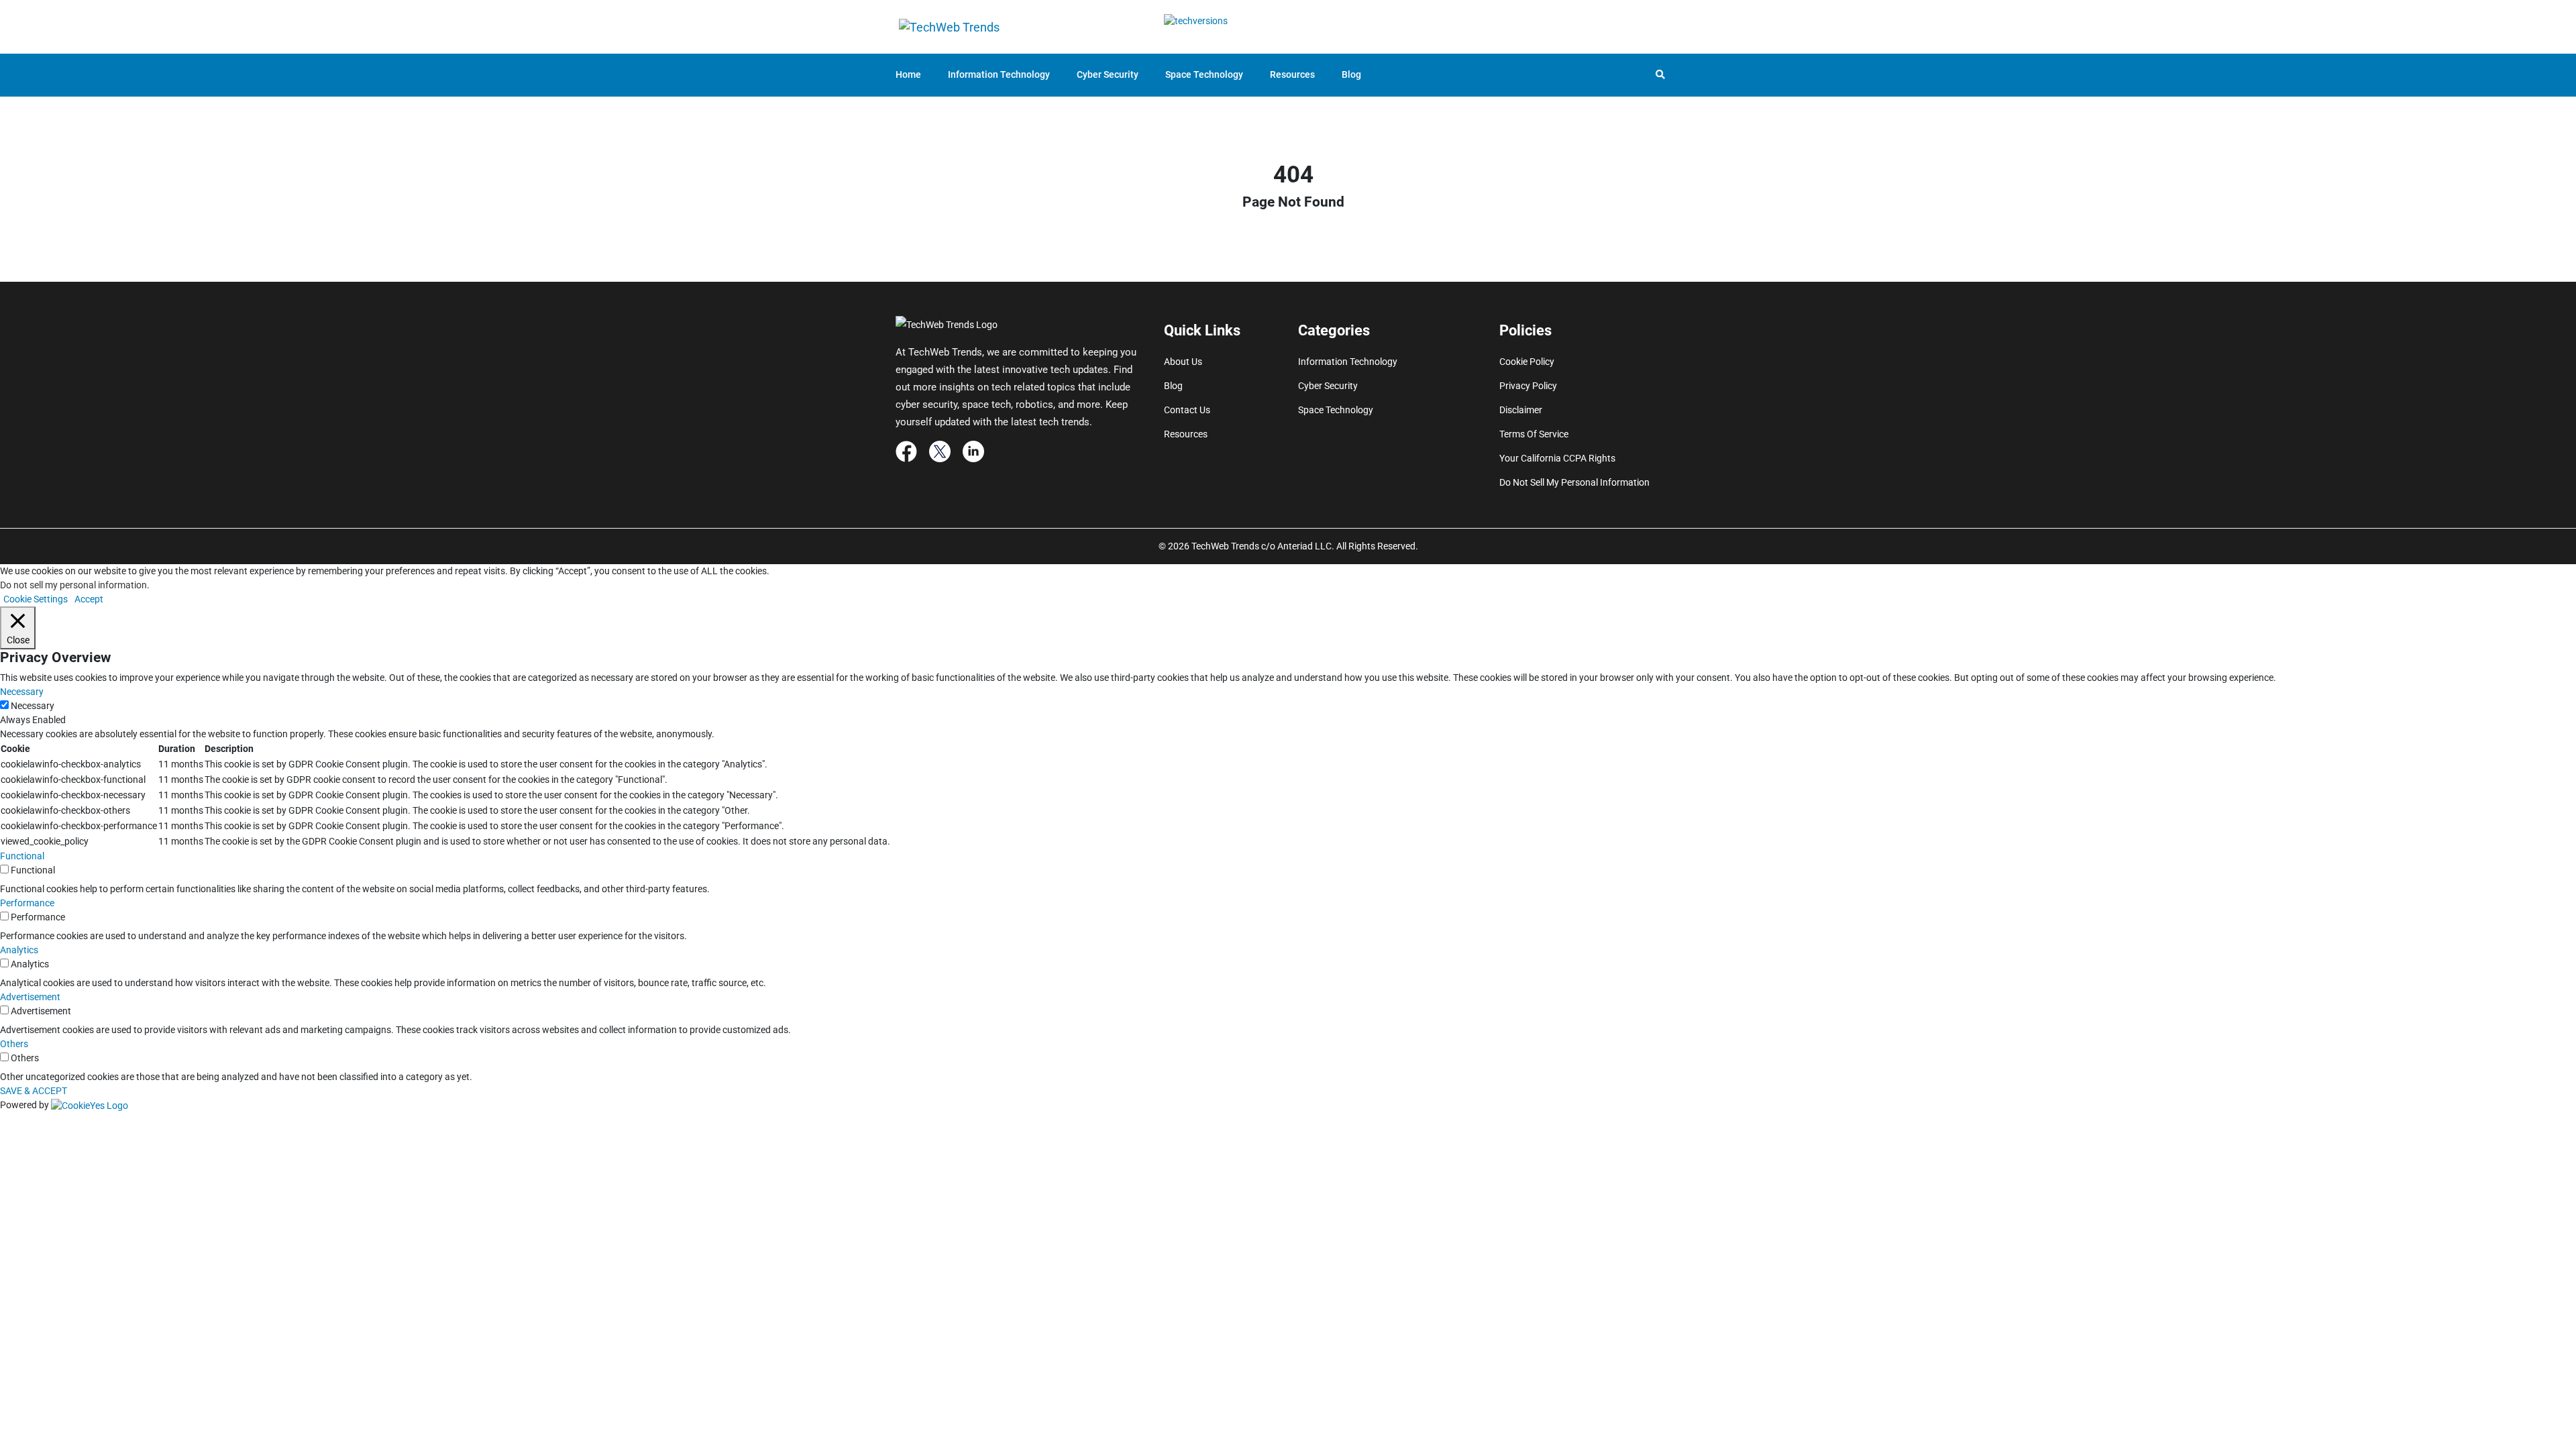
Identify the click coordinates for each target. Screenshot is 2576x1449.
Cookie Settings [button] (36, 599)
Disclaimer (1521, 410)
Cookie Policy (1527, 362)
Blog (1351, 74)
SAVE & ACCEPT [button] (34, 1091)
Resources (1292, 74)
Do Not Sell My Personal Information (1574, 482)
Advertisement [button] (30, 997)
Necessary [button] (22, 692)
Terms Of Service (1534, 434)
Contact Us (1187, 410)
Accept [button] (89, 599)
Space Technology (1204, 74)
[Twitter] (940, 451)
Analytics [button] (19, 950)
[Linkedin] (973, 451)
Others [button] (14, 1044)
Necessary (33, 706)
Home (908, 74)
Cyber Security (1108, 74)
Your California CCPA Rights (1557, 458)
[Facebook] (906, 451)
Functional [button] (22, 856)
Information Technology (999, 74)
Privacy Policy (1528, 386)
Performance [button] (27, 903)
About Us (1183, 362)
